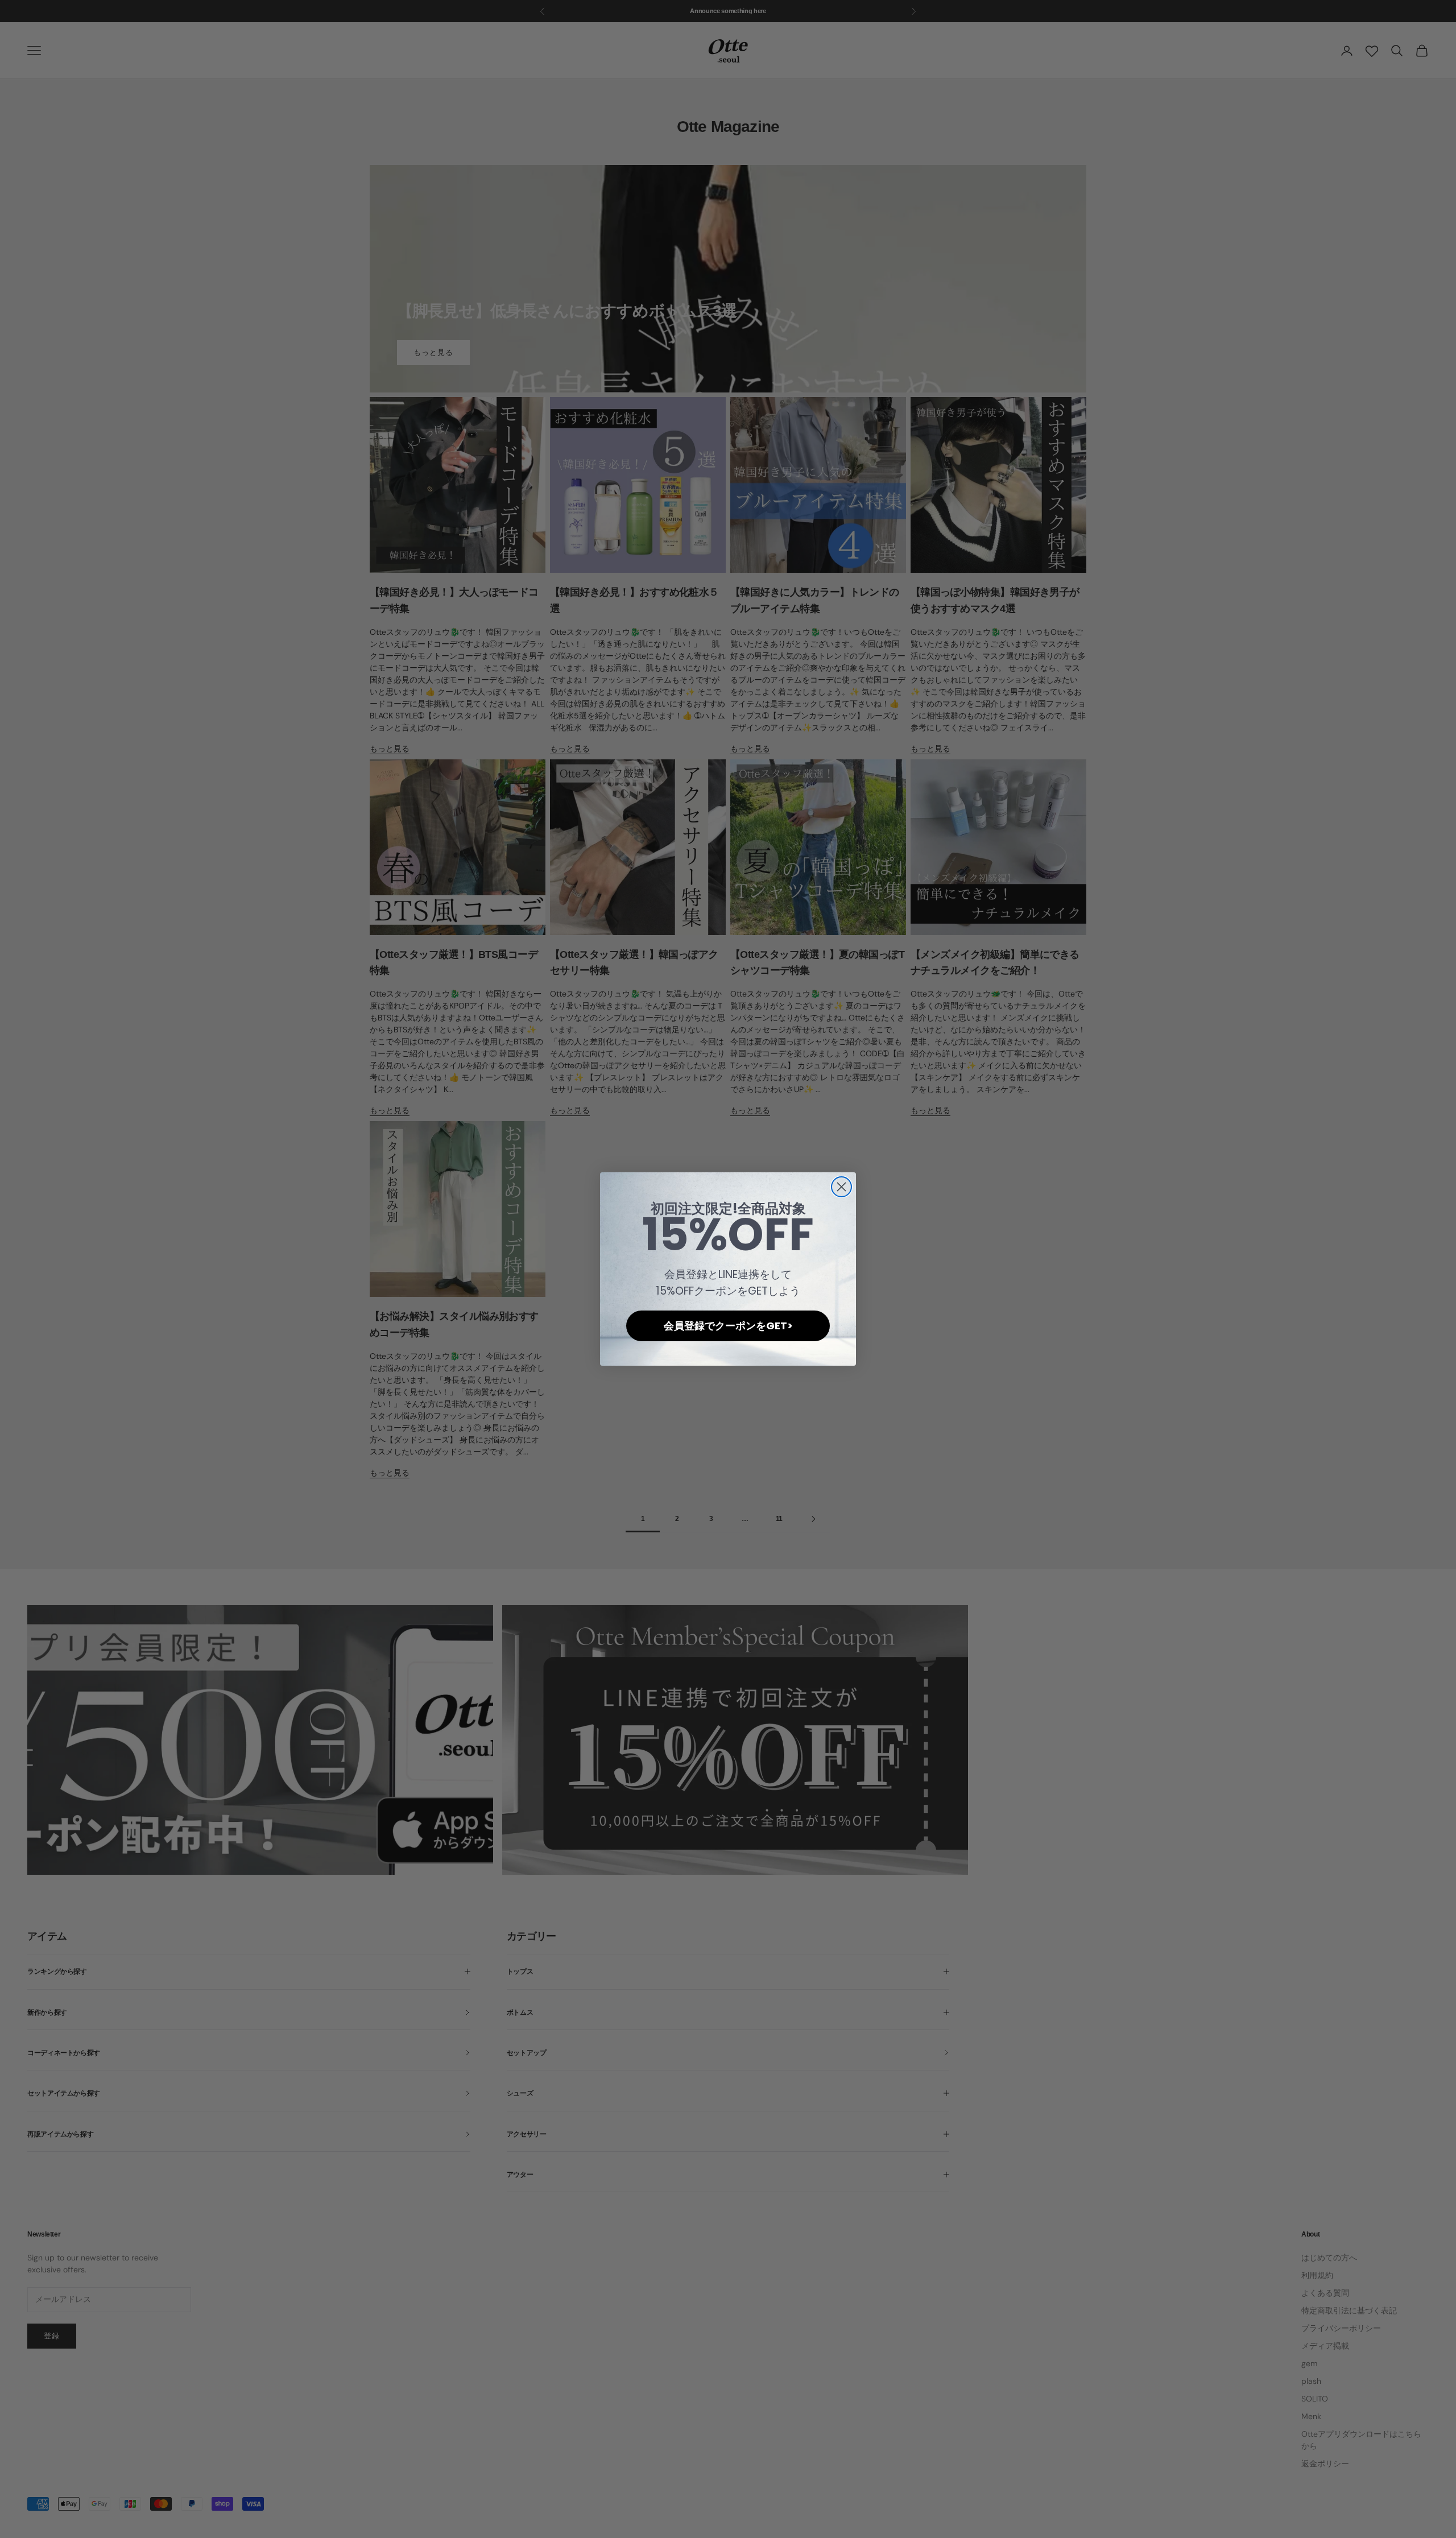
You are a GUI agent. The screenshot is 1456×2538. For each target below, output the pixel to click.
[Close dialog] (841, 1187)
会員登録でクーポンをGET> (728, 1326)
